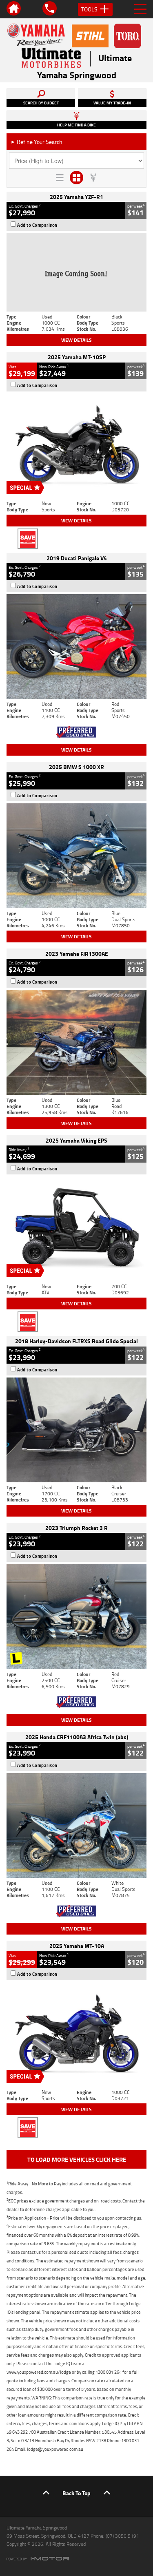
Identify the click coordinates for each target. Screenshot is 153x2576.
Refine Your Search (37, 142)
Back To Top (76, 2493)
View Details (76, 340)
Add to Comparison (37, 225)
